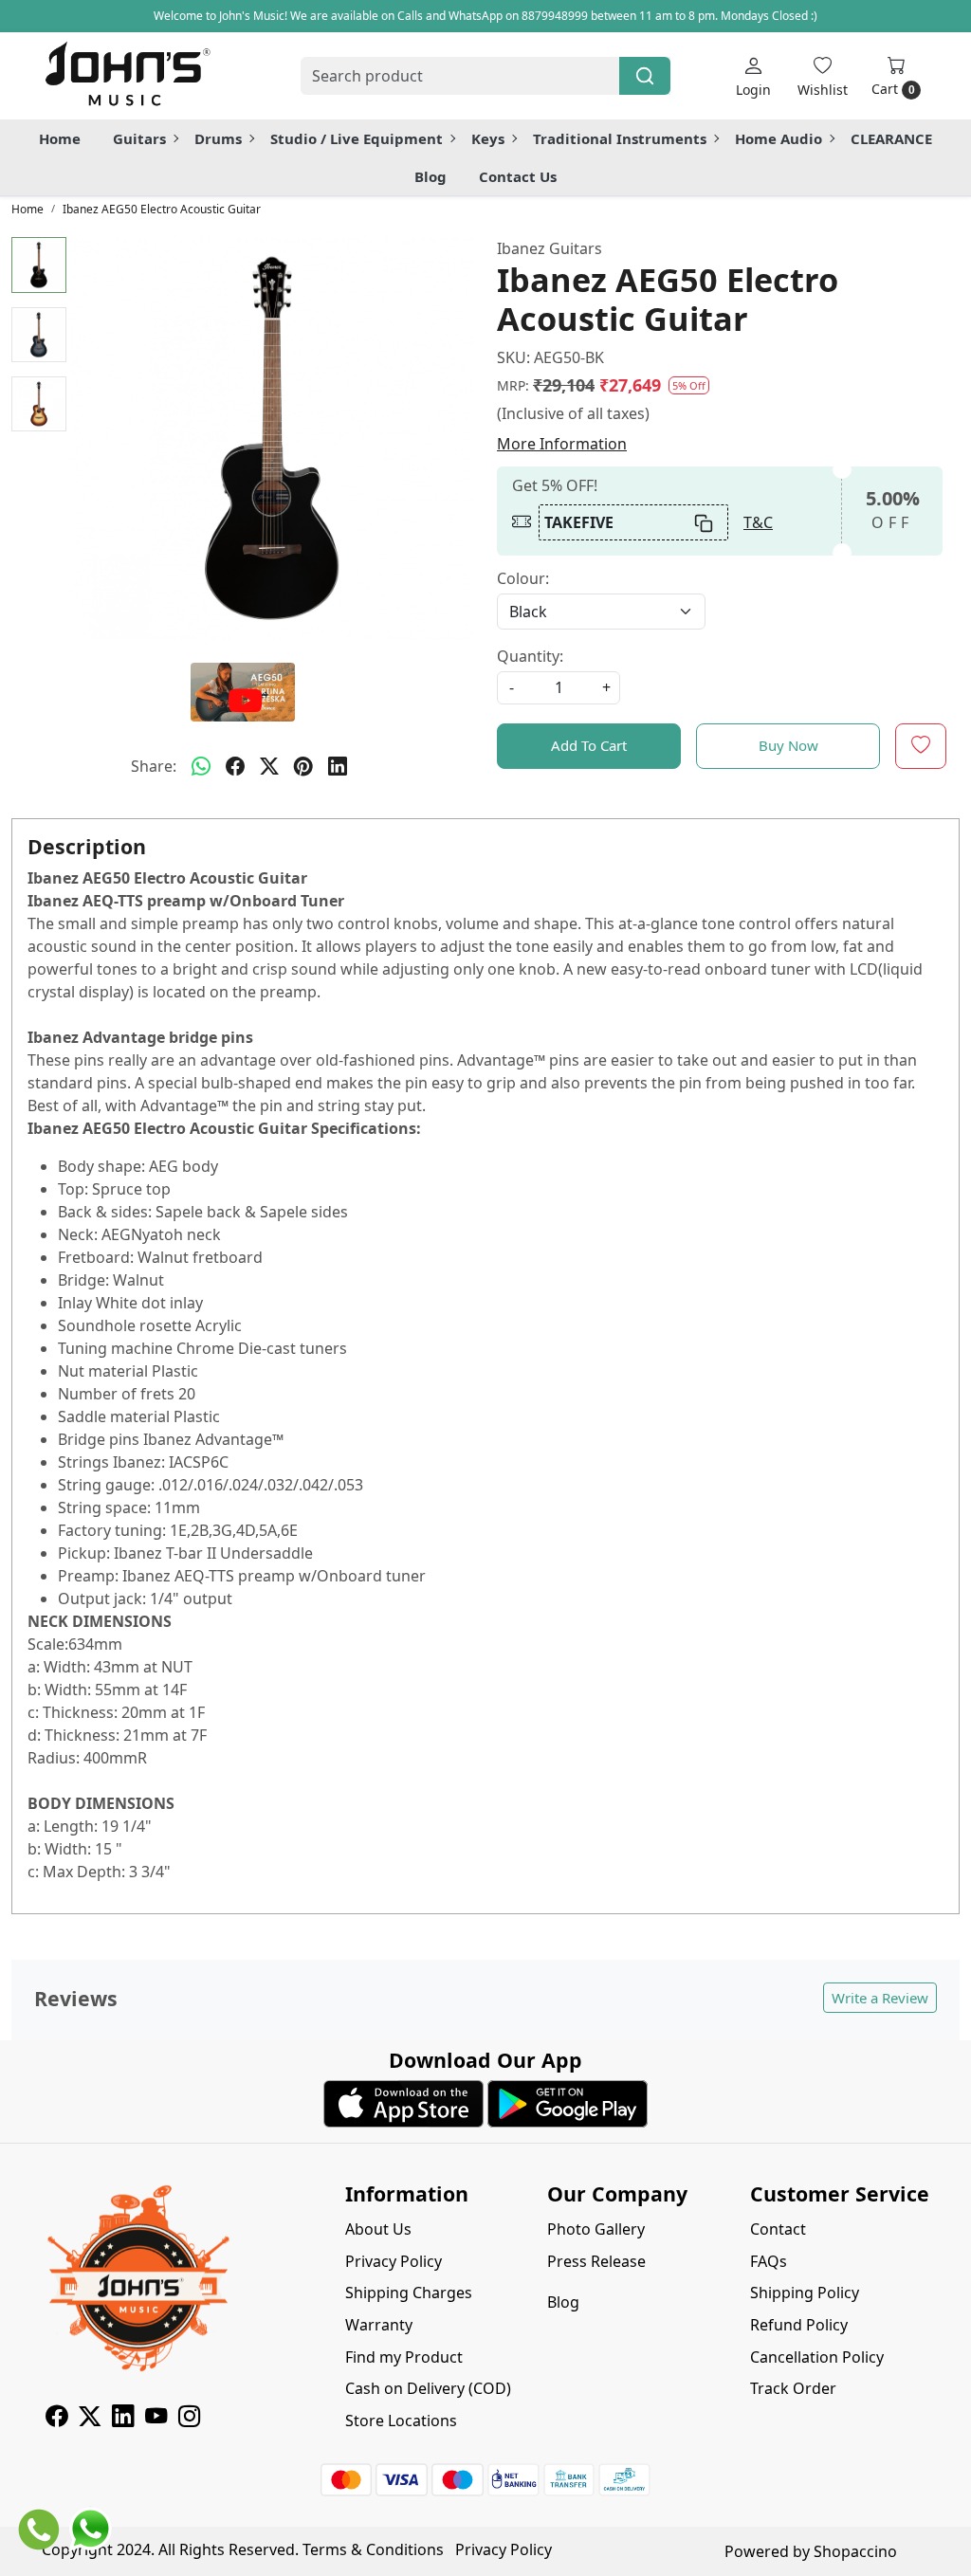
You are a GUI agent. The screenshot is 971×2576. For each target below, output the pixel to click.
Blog (431, 176)
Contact (778, 2229)
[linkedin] (338, 766)
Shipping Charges (409, 2293)
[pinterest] (303, 766)
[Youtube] (156, 2419)
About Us (378, 2229)
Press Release (596, 2261)
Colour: (523, 578)
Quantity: (530, 656)
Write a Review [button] (880, 1998)
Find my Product (404, 2357)
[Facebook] (56, 2419)
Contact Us (518, 176)
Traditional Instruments (620, 138)
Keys (488, 138)
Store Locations (401, 2421)
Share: (154, 766)
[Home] (127, 76)
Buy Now (788, 745)
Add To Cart (589, 745)
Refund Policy (799, 2325)
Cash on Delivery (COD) (428, 2388)
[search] (645, 76)
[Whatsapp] (201, 766)
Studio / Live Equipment (357, 138)
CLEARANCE (891, 138)
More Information (562, 444)
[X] (90, 2419)
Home (60, 138)
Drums (218, 138)
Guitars (139, 138)
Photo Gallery (596, 2229)
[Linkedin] (123, 2419)
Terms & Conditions (373, 2549)
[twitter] (269, 766)
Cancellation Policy (817, 2357)
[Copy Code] (705, 522)
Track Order (793, 2388)
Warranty (379, 2325)
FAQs (769, 2261)
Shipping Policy (805, 2293)
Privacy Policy (394, 2261)
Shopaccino (855, 2551)
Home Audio (779, 138)
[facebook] (235, 766)
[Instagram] (189, 2419)
